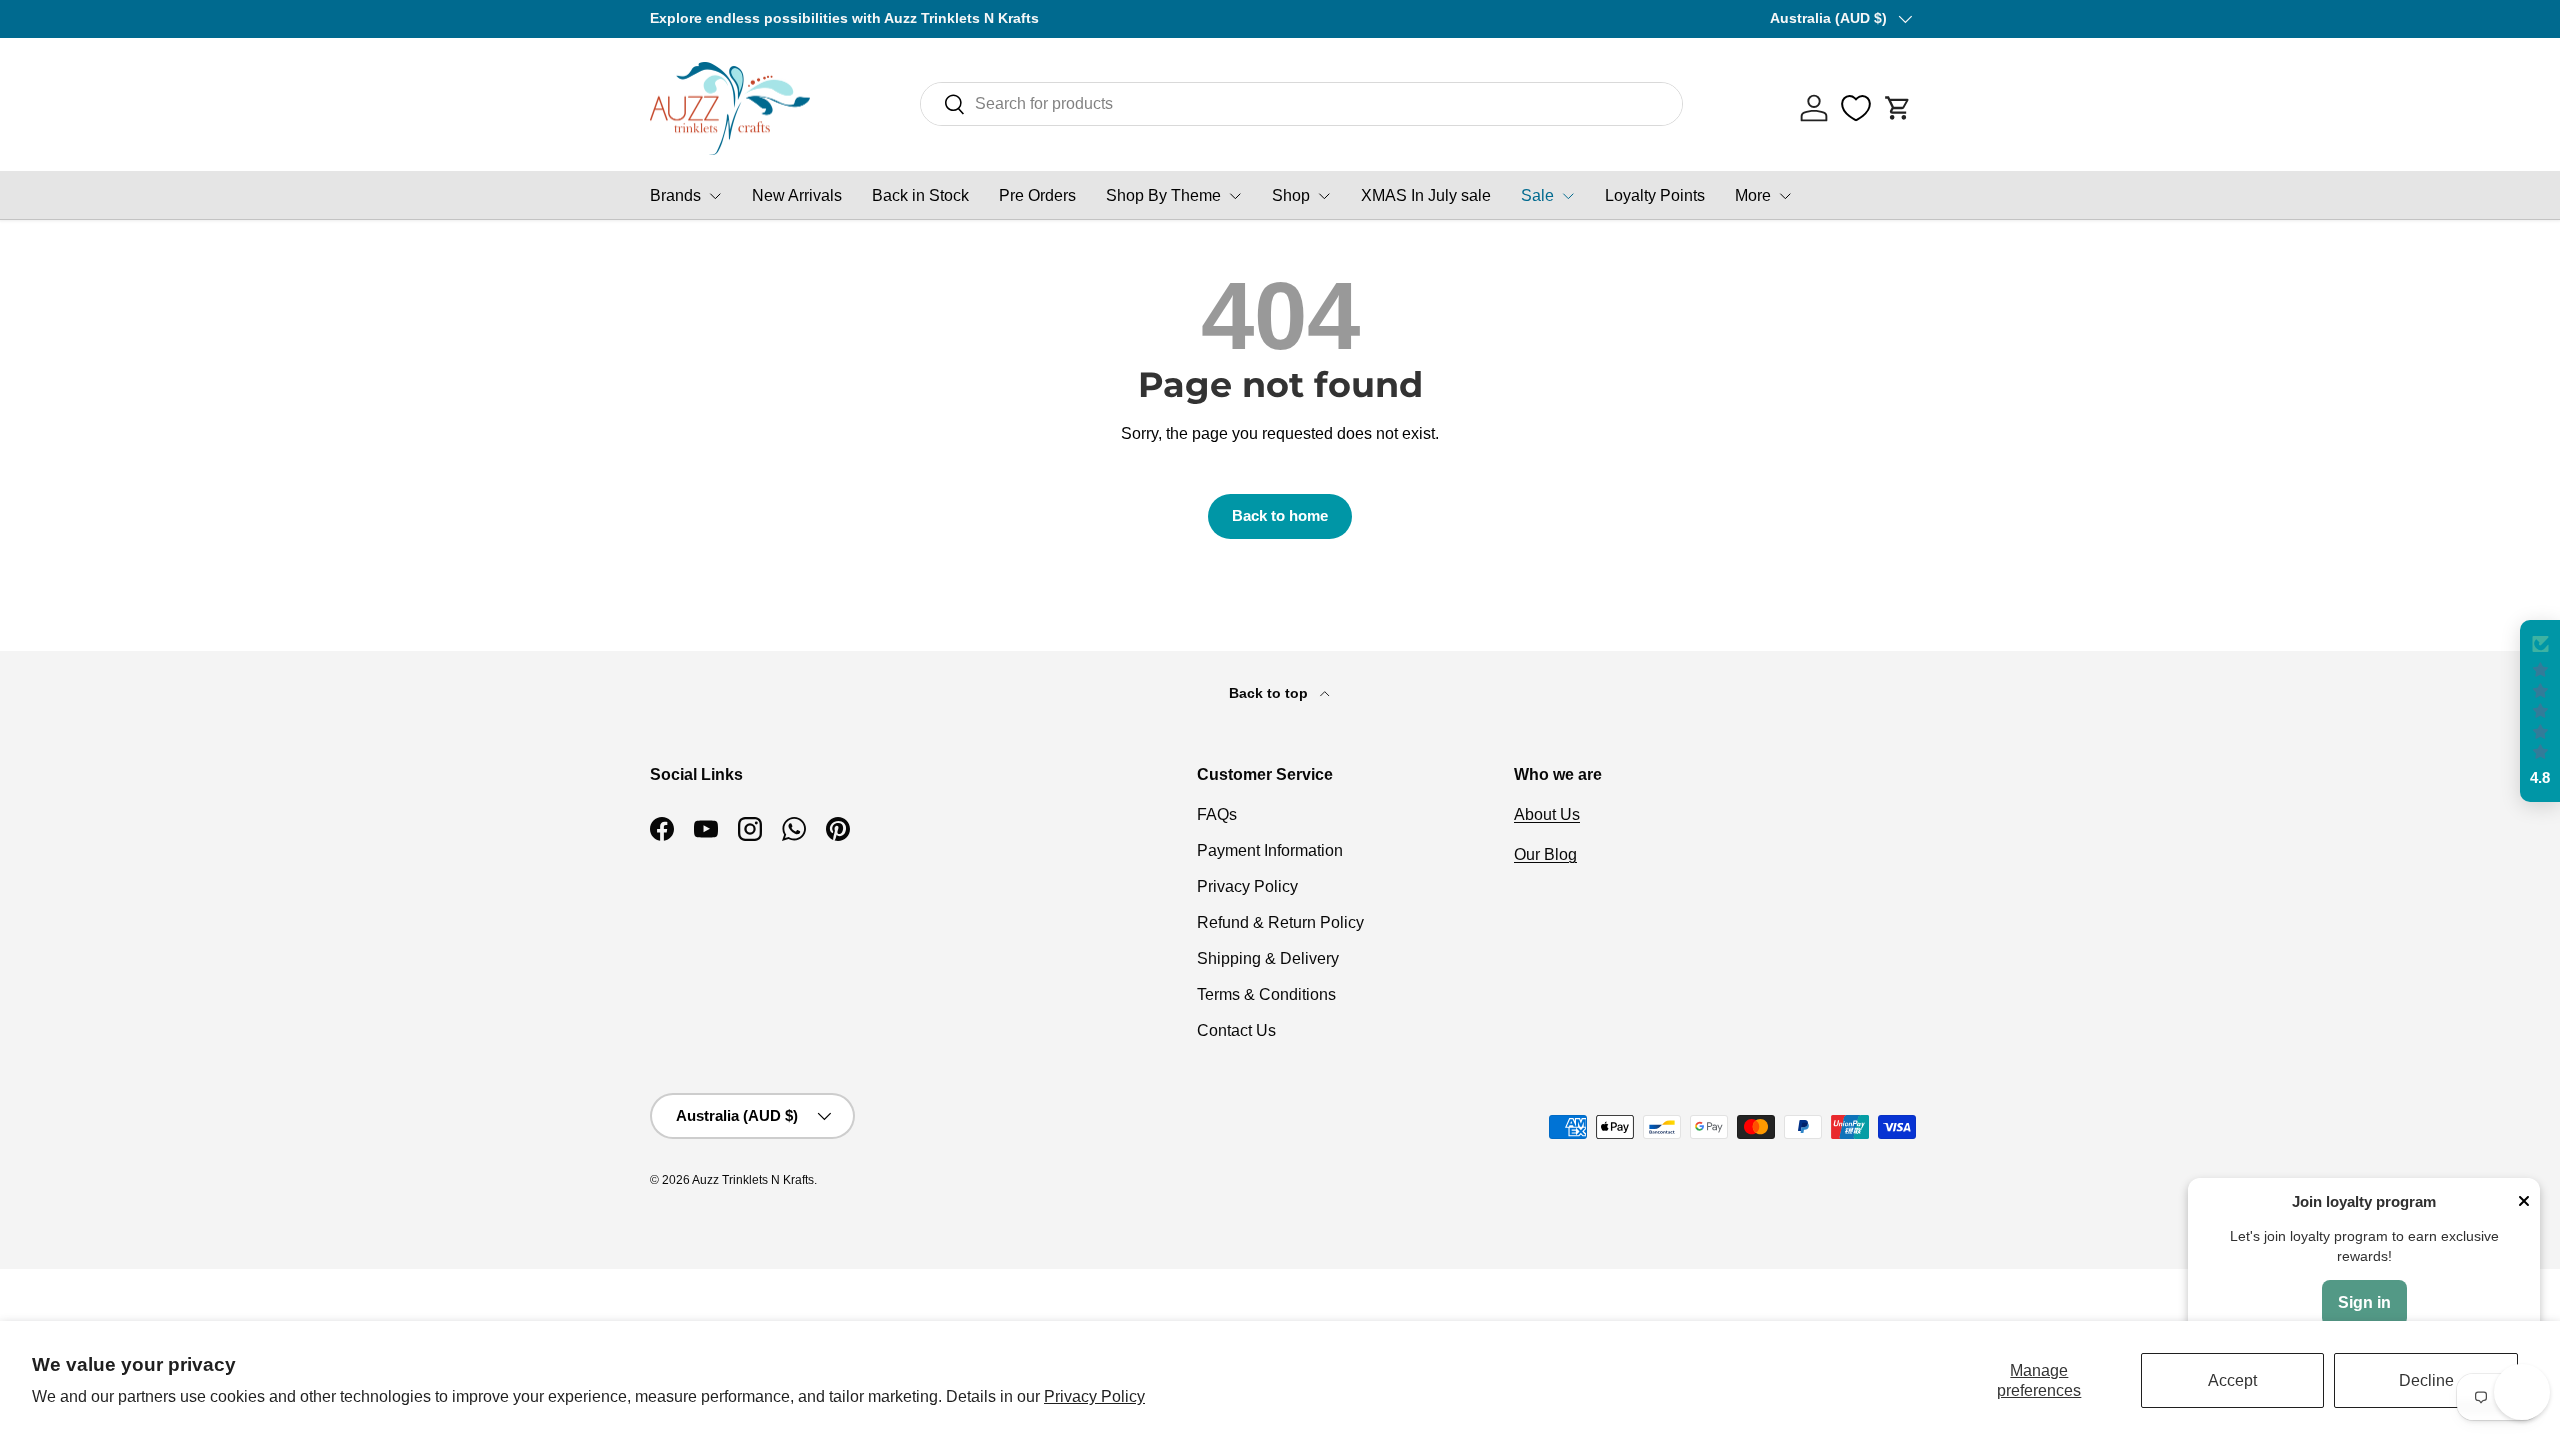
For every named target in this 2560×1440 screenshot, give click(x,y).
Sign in (2364, 1302)
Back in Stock (920, 195)
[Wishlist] (1856, 108)
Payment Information (1270, 850)
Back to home (1280, 516)
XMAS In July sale (1426, 195)
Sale (1537, 195)
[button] (1898, 108)
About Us (1547, 814)
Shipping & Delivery (1268, 958)
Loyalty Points (1655, 195)
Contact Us (1236, 1030)
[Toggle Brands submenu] (715, 196)
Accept (2232, 1380)
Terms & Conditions (1266, 994)
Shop (1291, 195)
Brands (675, 195)
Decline (2426, 1380)
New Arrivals (797, 195)
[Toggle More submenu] (1785, 196)
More (1753, 195)
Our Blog (1545, 854)
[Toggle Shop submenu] (1324, 196)
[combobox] (1301, 104)
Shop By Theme (1163, 195)
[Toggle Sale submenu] (1568, 196)
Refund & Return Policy (1280, 922)
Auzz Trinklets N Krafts (753, 1180)
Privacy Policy (1094, 1396)
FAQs (1217, 814)
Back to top (1270, 693)
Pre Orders (1037, 195)
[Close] (2524, 1203)
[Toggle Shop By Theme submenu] (1235, 196)
